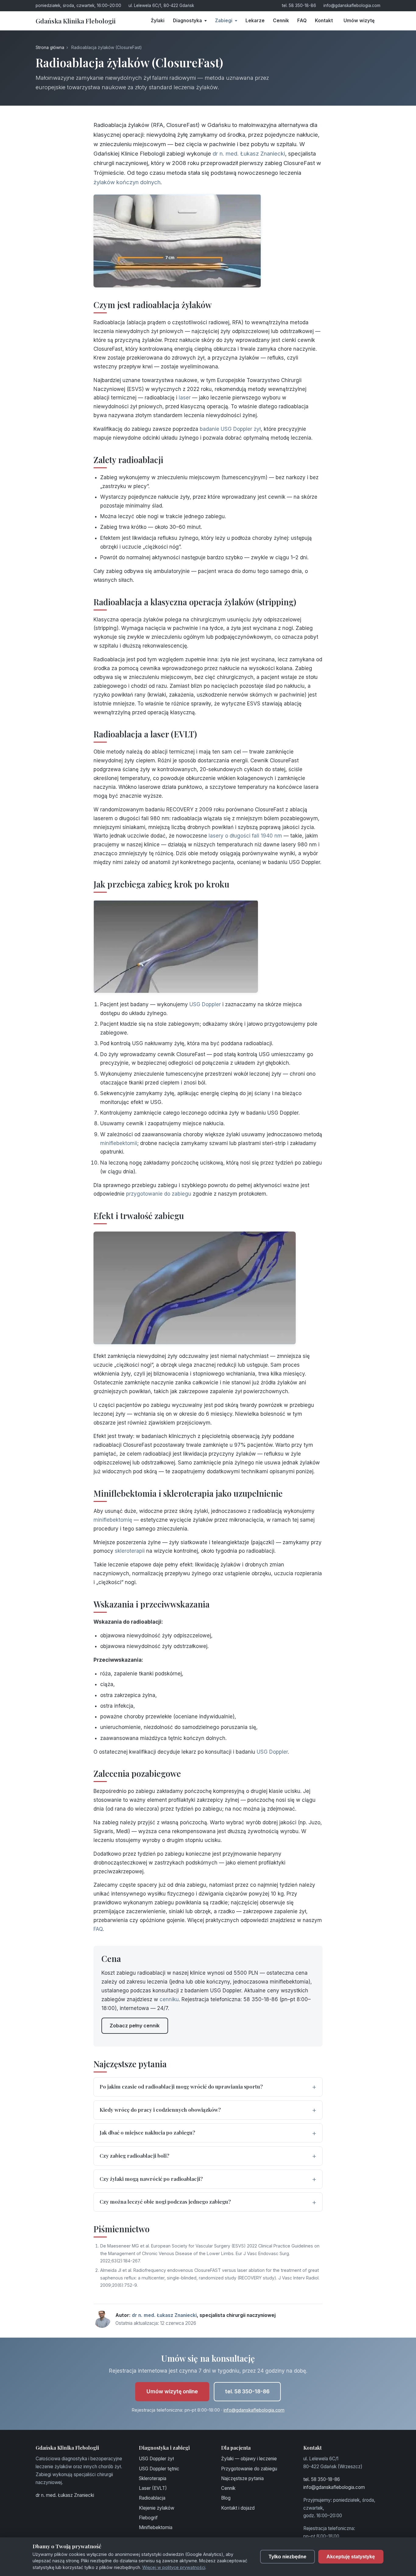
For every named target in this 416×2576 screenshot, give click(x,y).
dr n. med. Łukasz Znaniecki (249, 153)
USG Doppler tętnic (159, 2469)
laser (185, 398)
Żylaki (158, 21)
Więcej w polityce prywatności (174, 2567)
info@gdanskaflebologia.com (352, 5)
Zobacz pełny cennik (135, 2026)
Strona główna (50, 47)
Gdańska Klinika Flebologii (76, 21)
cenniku (169, 1999)
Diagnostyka (188, 21)
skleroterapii (130, 1551)
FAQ (302, 21)
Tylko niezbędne (287, 2557)
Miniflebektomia (156, 2527)
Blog (226, 2498)
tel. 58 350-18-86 (299, 5)
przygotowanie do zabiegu (159, 1194)
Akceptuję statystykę (351, 2557)
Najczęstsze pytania (242, 2478)
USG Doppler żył (156, 2459)
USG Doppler (205, 1004)
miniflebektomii (119, 1143)
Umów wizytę (359, 21)
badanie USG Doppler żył (230, 429)
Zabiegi (224, 21)
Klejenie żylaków (157, 2508)
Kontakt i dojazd (238, 2508)
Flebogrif (148, 2518)
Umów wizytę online (172, 2391)
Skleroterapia (153, 2478)
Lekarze (255, 21)
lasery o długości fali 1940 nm (245, 836)
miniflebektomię (113, 1520)
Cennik (281, 21)
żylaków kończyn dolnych (127, 182)
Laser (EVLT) (153, 2488)
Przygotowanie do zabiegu (249, 2469)
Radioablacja (152, 2498)
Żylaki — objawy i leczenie (249, 2459)
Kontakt (324, 21)
